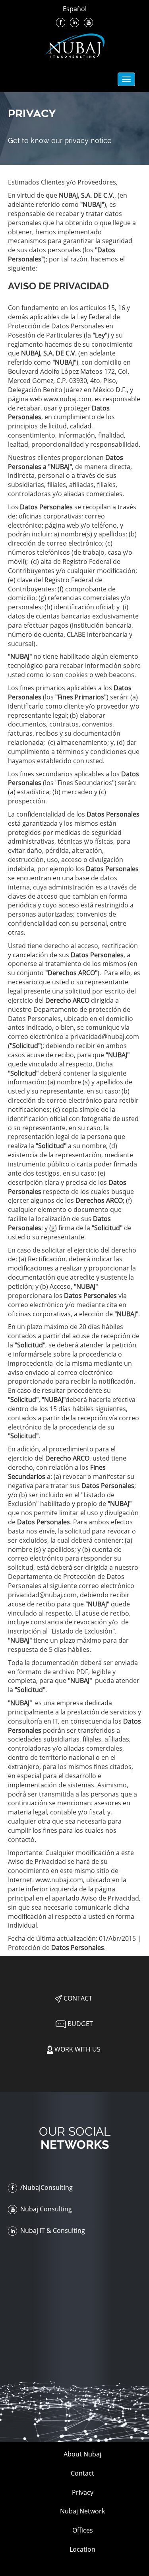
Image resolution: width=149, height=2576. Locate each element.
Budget (79, 2024)
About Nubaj (82, 2454)
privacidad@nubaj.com (105, 1037)
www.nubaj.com (68, 399)
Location (82, 2549)
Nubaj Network (82, 2511)
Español (75, 9)
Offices (83, 2530)
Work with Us (77, 2049)
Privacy (83, 2492)
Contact (77, 1998)
